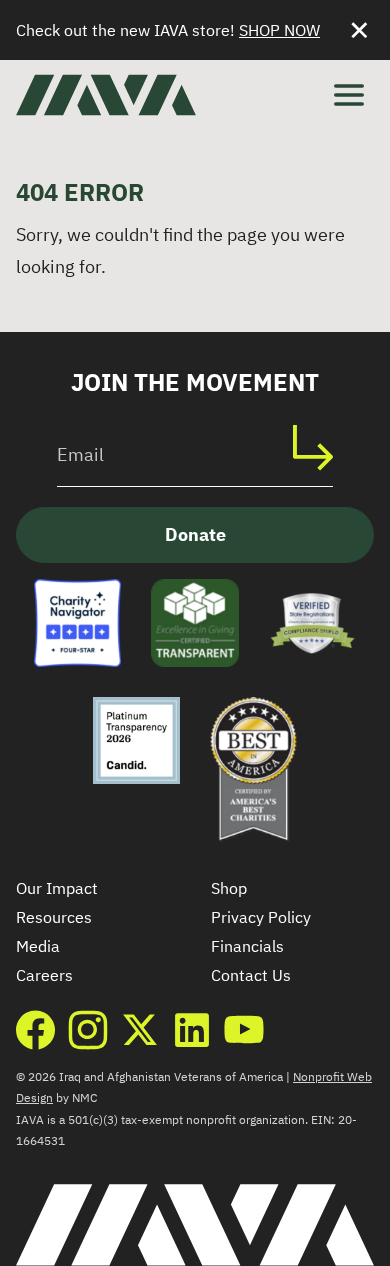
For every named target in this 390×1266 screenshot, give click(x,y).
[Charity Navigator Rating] (77, 622)
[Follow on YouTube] (244, 1030)
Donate (195, 534)
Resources (54, 917)
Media (38, 946)
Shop (229, 888)
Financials (247, 946)
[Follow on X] (140, 1030)
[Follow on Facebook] (36, 1030)
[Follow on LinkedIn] (192, 1030)
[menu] (349, 95)
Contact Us (251, 975)
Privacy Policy (261, 917)
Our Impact (57, 888)
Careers (44, 975)
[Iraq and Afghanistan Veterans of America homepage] (106, 95)
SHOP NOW (279, 30)
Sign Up (323, 447)
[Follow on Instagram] (88, 1030)
